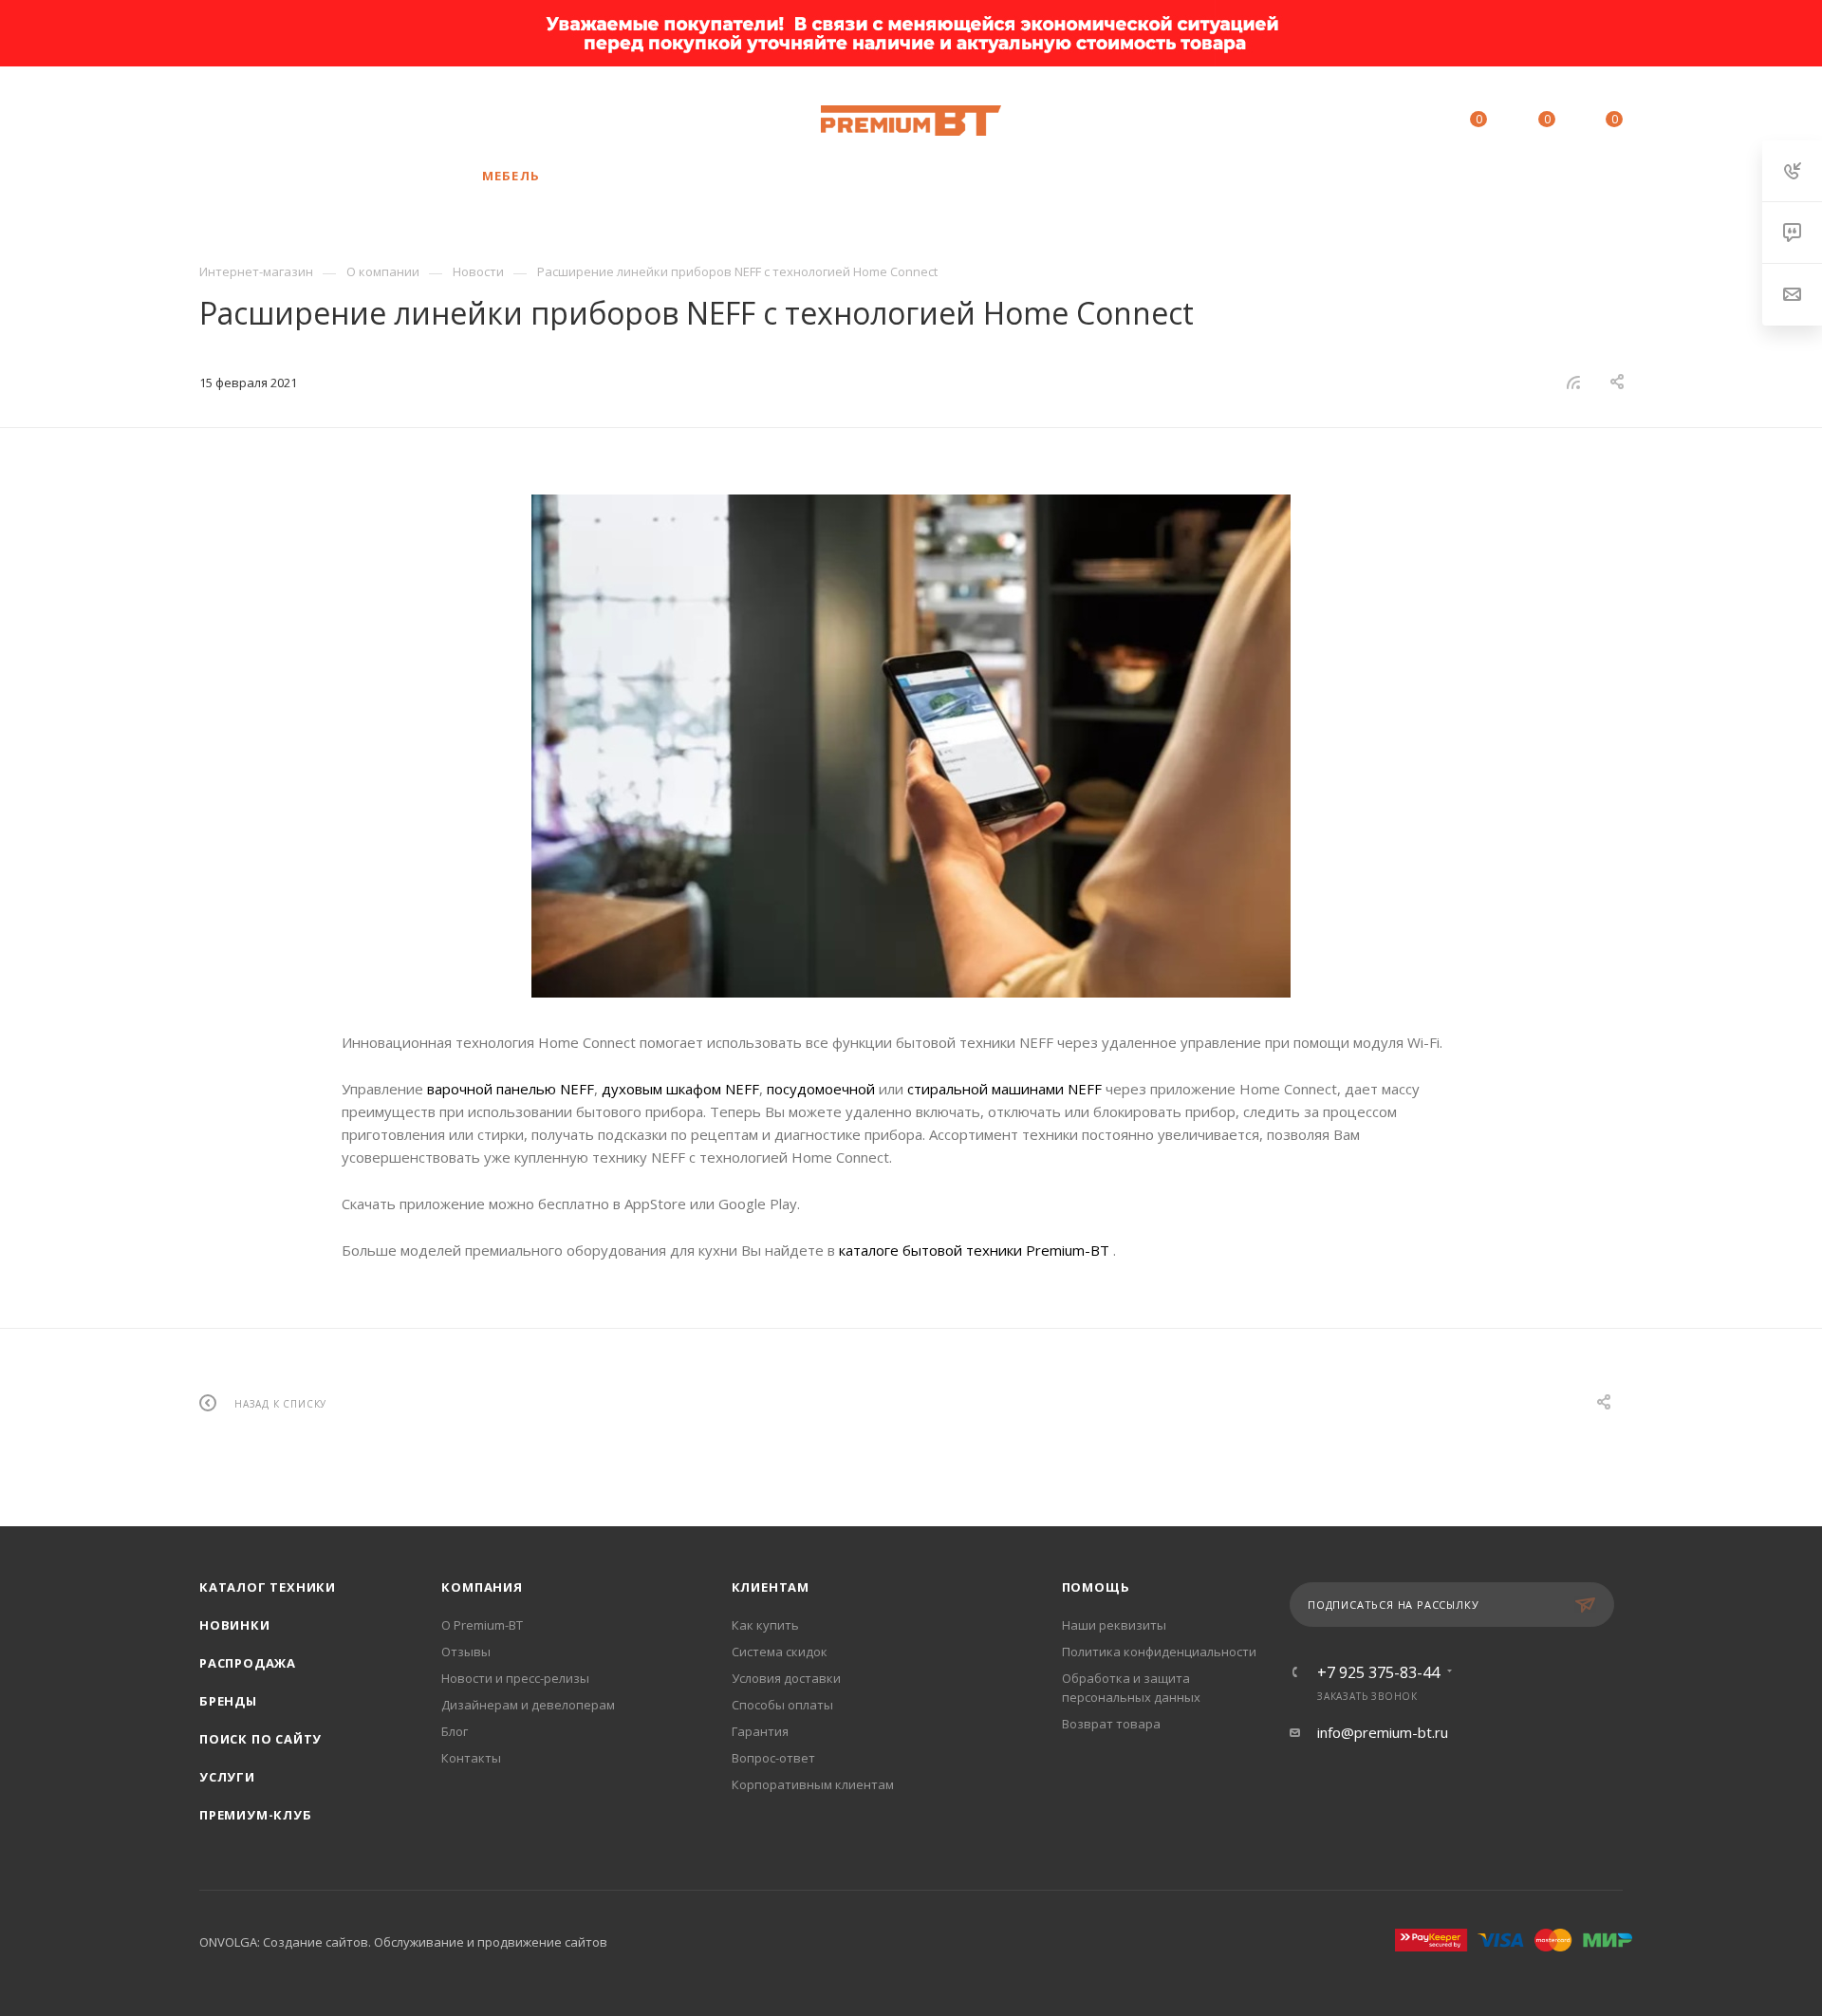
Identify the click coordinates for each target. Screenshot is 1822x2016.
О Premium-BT (482, 1625)
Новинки (235, 1625)
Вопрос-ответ (773, 1758)
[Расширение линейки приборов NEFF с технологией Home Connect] (911, 746)
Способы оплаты (782, 1705)
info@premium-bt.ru (1383, 1732)
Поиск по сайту (260, 1739)
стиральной (948, 1089)
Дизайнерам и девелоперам (528, 1705)
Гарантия (760, 1731)
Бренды (228, 1701)
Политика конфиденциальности (1159, 1652)
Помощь (1096, 1587)
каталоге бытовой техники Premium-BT (976, 1250)
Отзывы (466, 1652)
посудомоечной (821, 1089)
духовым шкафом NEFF (680, 1089)
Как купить (765, 1625)
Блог (455, 1731)
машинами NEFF (1045, 1089)
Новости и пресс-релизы (515, 1678)
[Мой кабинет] (1392, 122)
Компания (482, 1587)
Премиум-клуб (256, 1815)
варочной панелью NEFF (511, 1089)
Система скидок (780, 1652)
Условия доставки (786, 1678)
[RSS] (1573, 382)
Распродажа (248, 1663)
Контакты (471, 1758)
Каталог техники (268, 1587)
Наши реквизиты (1114, 1625)
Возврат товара (1111, 1724)
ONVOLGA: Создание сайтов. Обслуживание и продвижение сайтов (403, 1942)
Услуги (227, 1777)
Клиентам (771, 1587)
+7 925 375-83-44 (365, 121)
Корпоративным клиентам (813, 1784)
